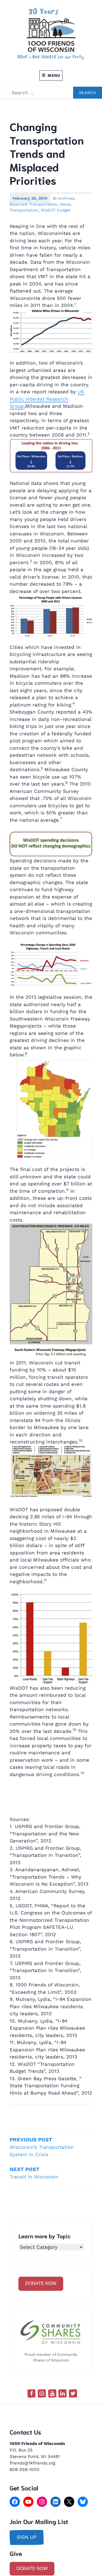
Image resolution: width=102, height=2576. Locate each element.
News (65, 204)
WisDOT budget (56, 210)
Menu (54, 75)
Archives (66, 198)
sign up (27, 2537)
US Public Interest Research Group (47, 399)
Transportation (24, 210)
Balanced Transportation (34, 204)
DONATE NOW (41, 2283)
